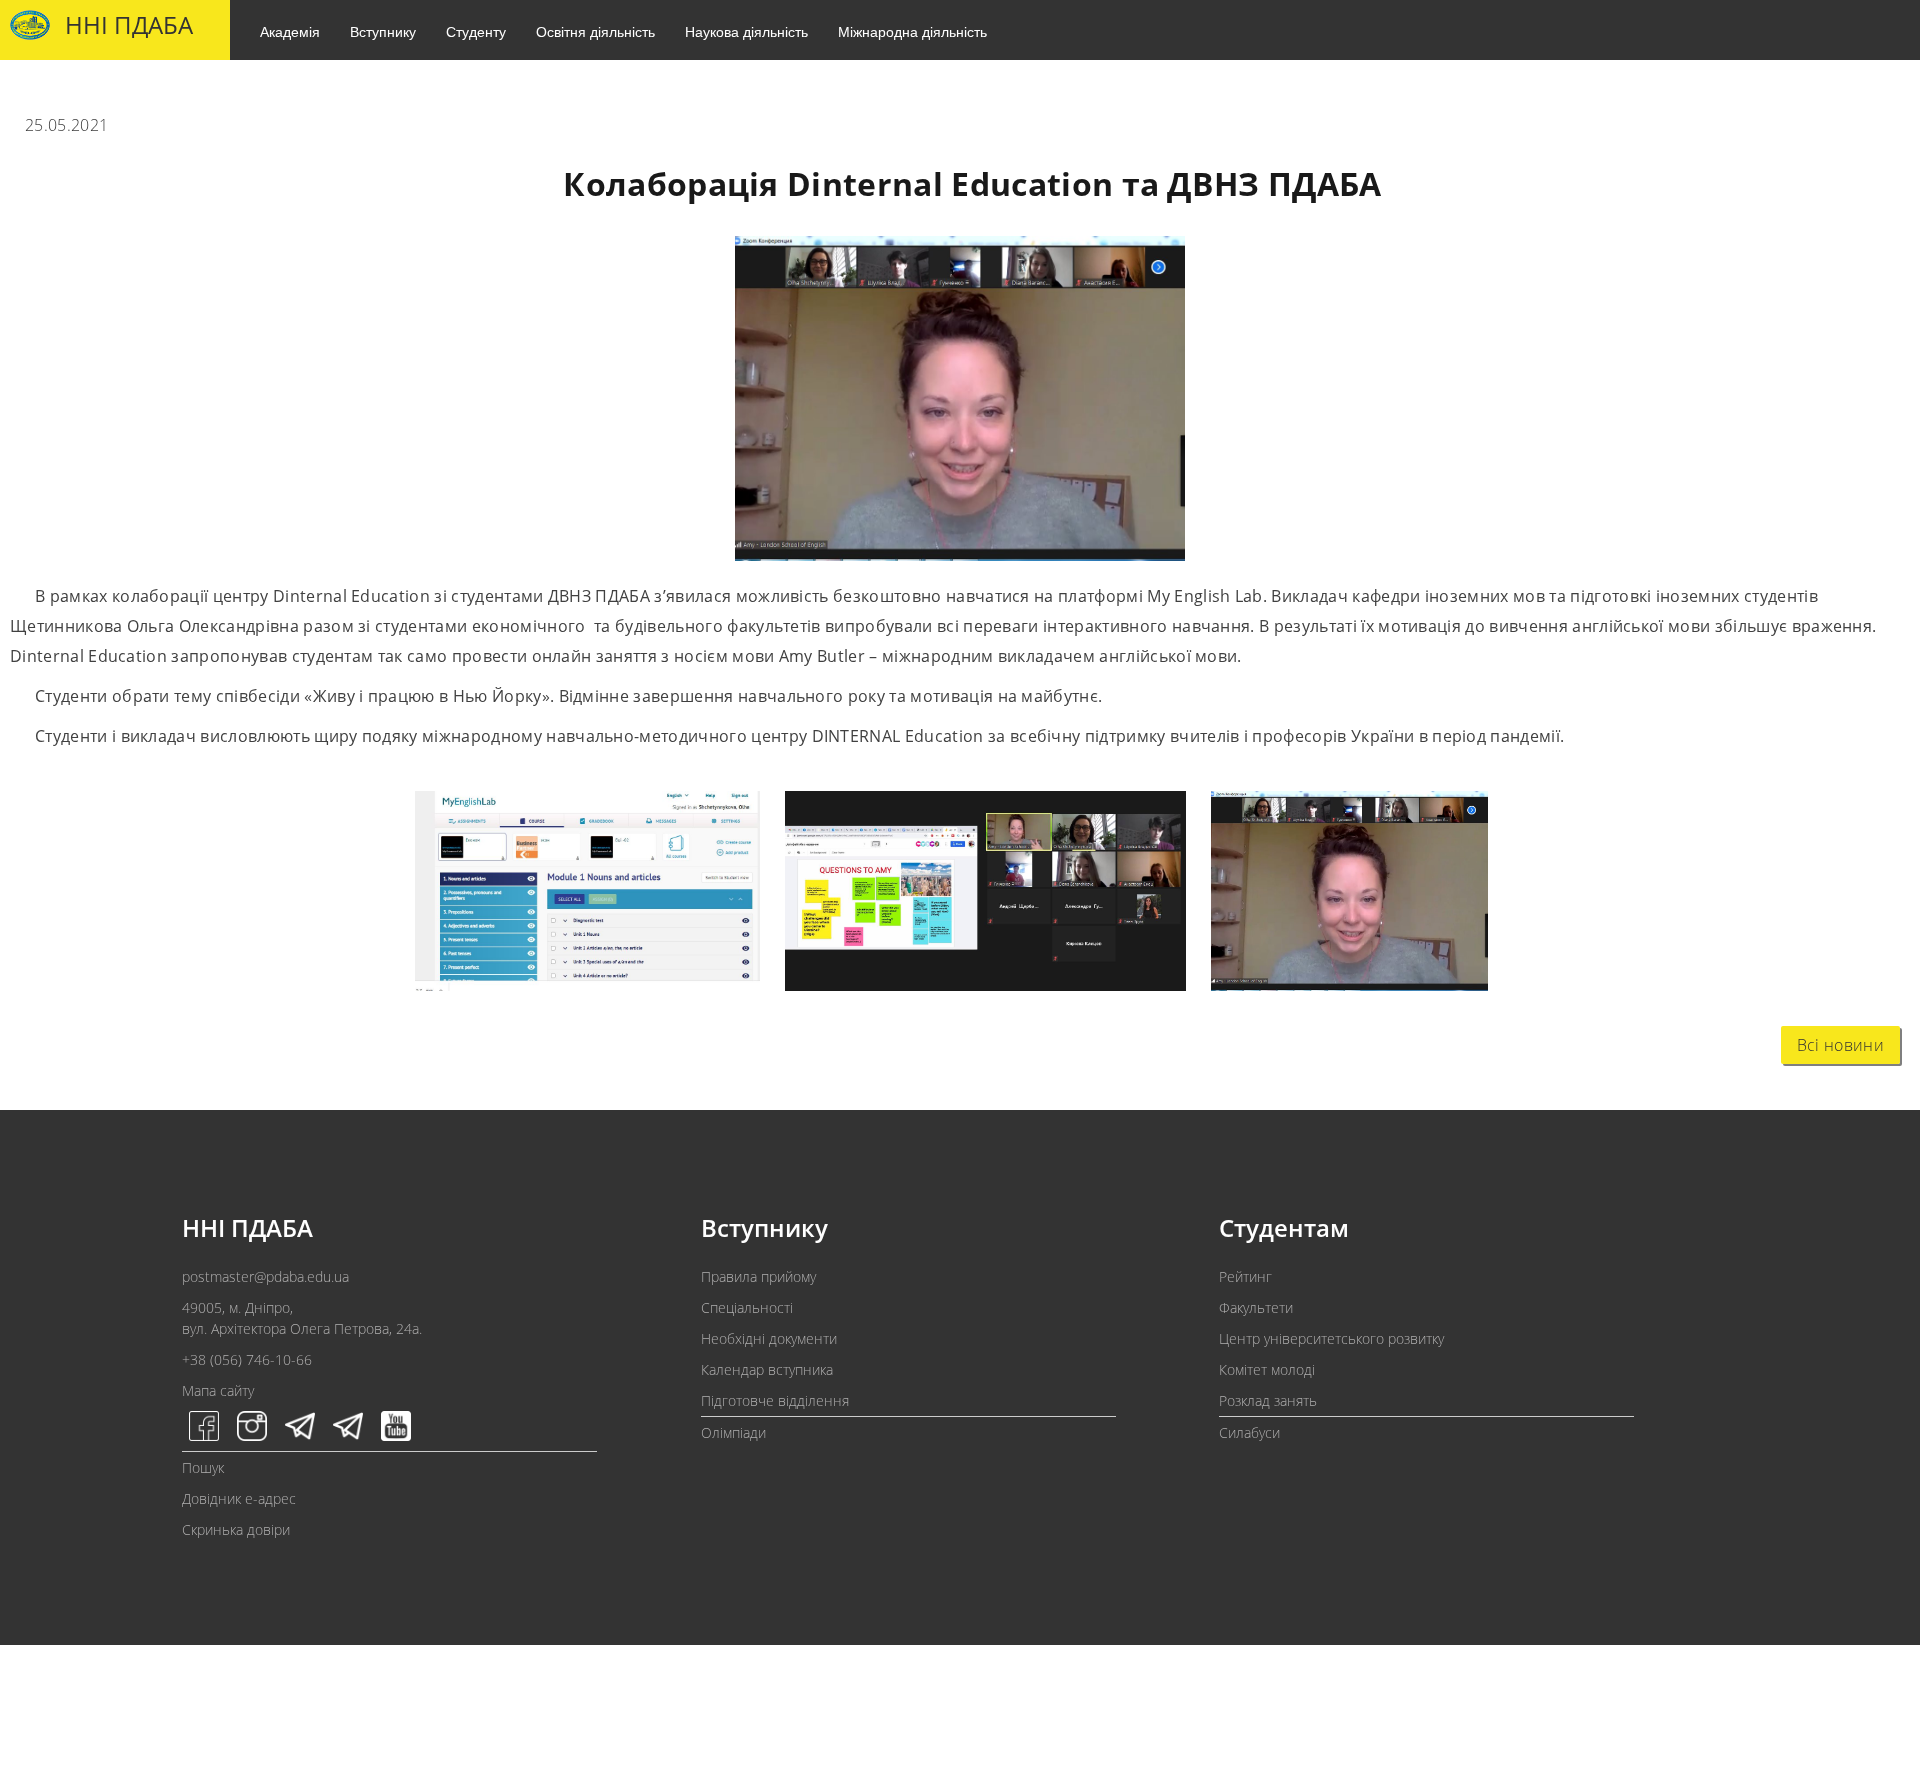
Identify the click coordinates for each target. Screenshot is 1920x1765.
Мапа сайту (218, 1390)
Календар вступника (767, 1369)
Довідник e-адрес (239, 1498)
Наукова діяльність (746, 31)
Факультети (1256, 1307)
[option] (575, 895)
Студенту (476, 31)
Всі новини (1840, 1045)
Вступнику (383, 31)
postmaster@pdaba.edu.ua (265, 1276)
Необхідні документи (769, 1338)
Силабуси (1249, 1432)
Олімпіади (733, 1432)
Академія (290, 31)
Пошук (203, 1467)
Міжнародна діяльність (912, 31)
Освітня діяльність (595, 31)
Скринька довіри (236, 1529)
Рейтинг (1245, 1276)
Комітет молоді (1267, 1369)
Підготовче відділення (775, 1400)
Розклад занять (1268, 1400)
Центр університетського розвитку (1331, 1338)
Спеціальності (747, 1307)
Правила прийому (758, 1276)
